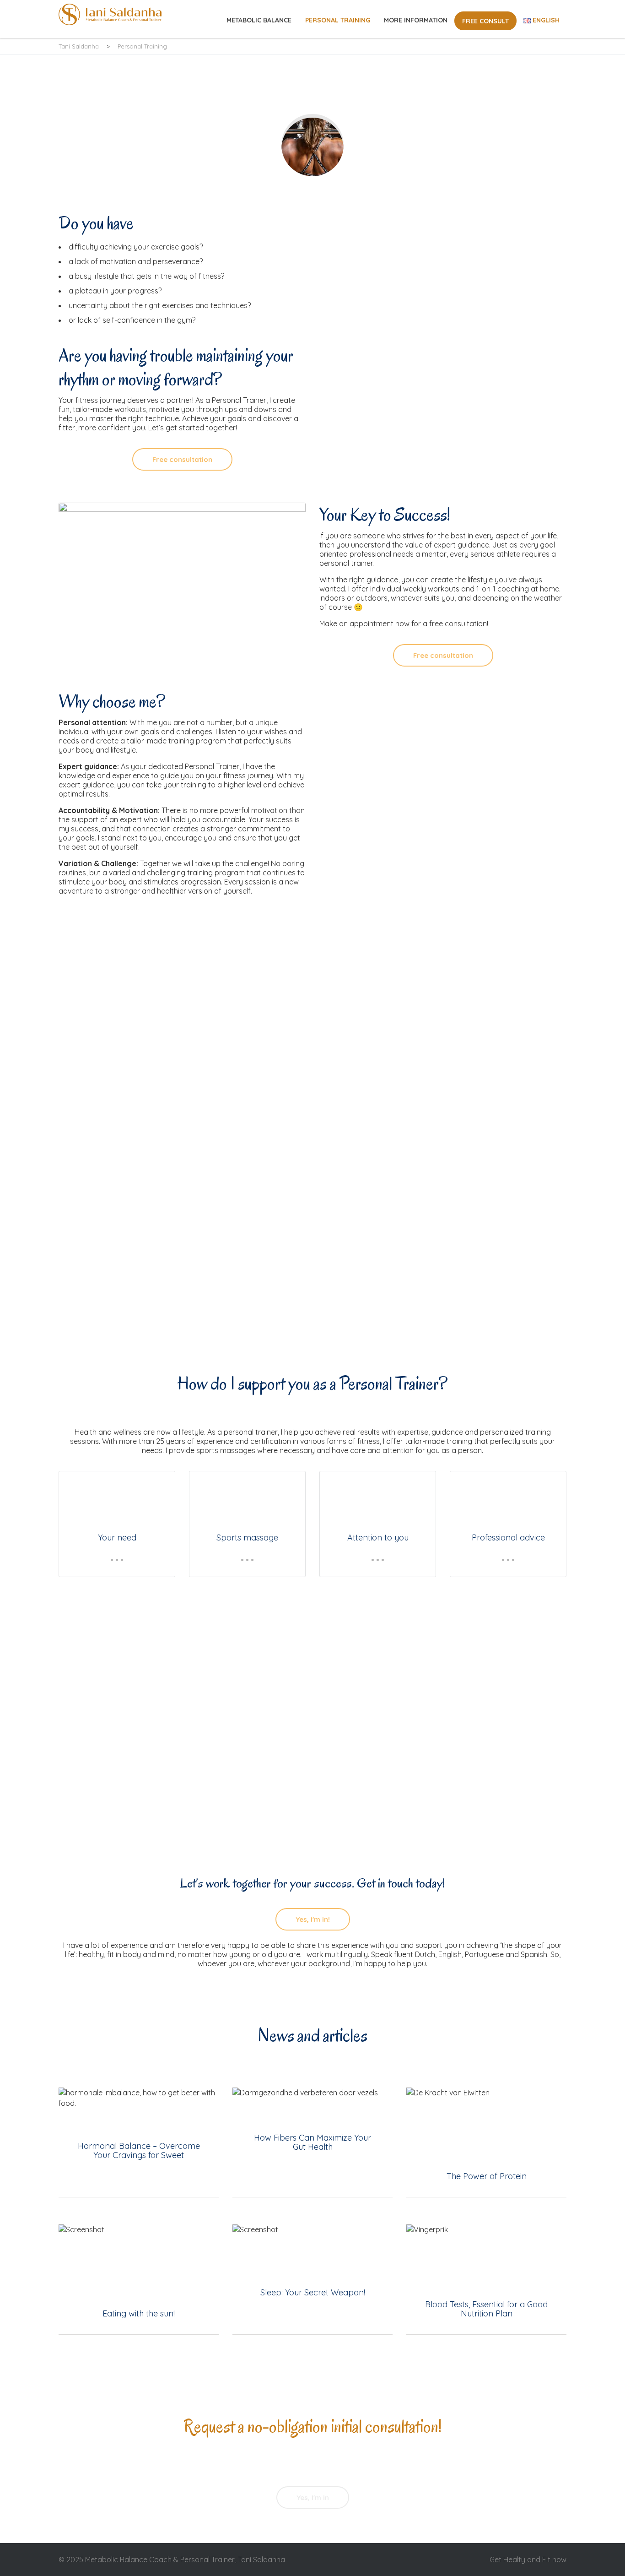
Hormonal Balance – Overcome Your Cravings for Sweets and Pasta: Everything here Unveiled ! (139, 2142)
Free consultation (182, 459)
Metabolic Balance (259, 20)
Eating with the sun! (139, 2279)
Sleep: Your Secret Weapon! (312, 2279)
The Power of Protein (486, 2142)
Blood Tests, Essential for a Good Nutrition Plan (486, 2279)
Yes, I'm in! (313, 1919)
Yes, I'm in (313, 2497)
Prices (89, 1786)
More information (416, 20)
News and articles (312, 2035)
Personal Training (338, 20)
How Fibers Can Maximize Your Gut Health (312, 2142)
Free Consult (485, 21)
